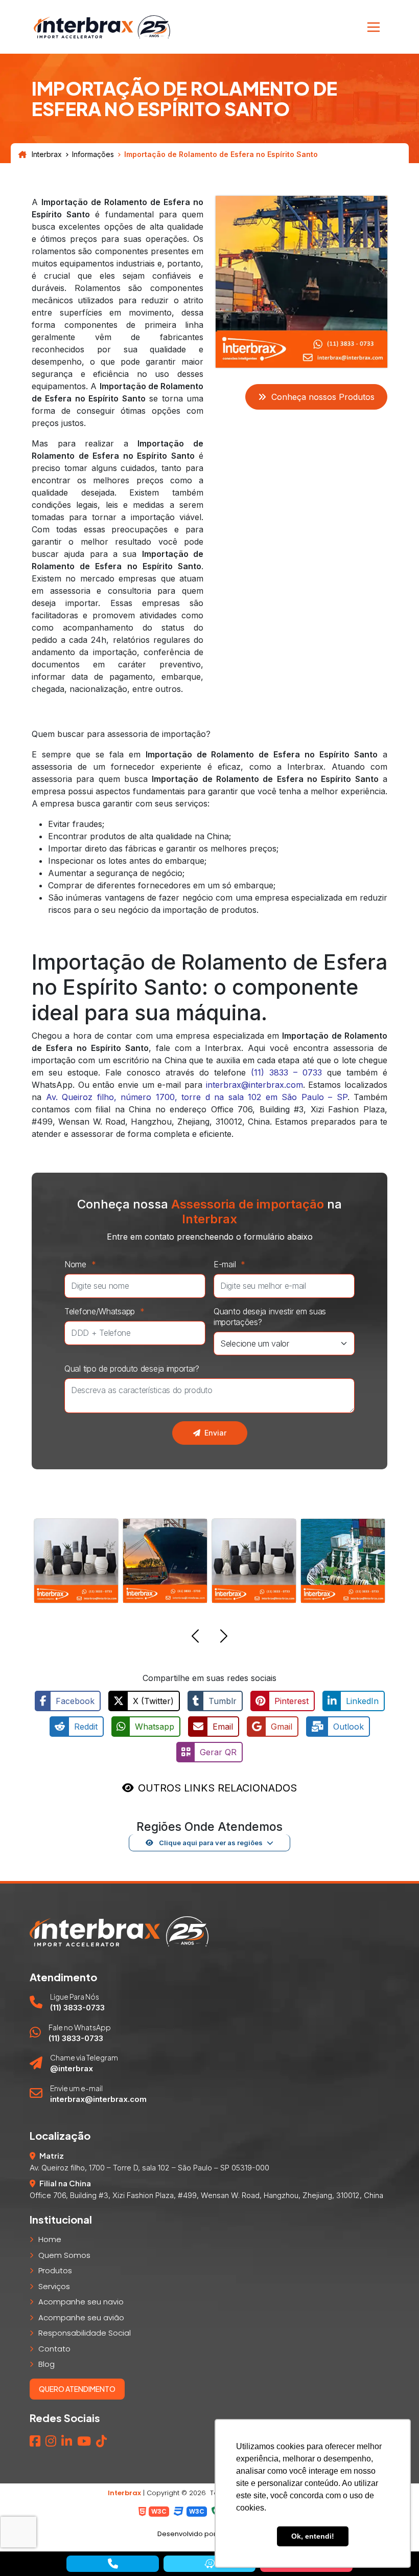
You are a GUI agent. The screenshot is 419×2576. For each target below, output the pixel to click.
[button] (195, 1638)
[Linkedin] (67, 2441)
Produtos (55, 2270)
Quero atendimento (77, 2389)
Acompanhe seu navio (81, 2302)
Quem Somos (64, 2255)
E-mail (229, 1264)
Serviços (54, 2286)
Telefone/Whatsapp (104, 1311)
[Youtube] (84, 2441)
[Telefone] (112, 2564)
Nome (80, 1264)
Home (50, 2239)
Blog (46, 2364)
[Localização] (209, 2564)
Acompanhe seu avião (81, 2317)
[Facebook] (35, 2441)
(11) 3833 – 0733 (286, 1072)
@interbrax (72, 2068)
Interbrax (47, 154)
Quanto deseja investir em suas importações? (270, 1317)
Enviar (215, 1433)
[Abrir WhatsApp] (26, 2550)
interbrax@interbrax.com (254, 1085)
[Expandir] (374, 27)
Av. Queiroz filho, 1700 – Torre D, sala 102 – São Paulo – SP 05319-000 (149, 2168)
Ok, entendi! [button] (313, 2536)
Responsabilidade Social (85, 2333)
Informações (93, 154)
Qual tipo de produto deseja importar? (132, 1369)
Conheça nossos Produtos (323, 397)
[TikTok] (101, 2441)
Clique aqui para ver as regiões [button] (210, 1843)
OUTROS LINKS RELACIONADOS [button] (217, 1788)
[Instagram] (51, 2441)
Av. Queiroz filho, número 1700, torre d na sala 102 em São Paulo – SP (197, 1097)
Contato (54, 2349)
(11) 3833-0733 (77, 2008)
